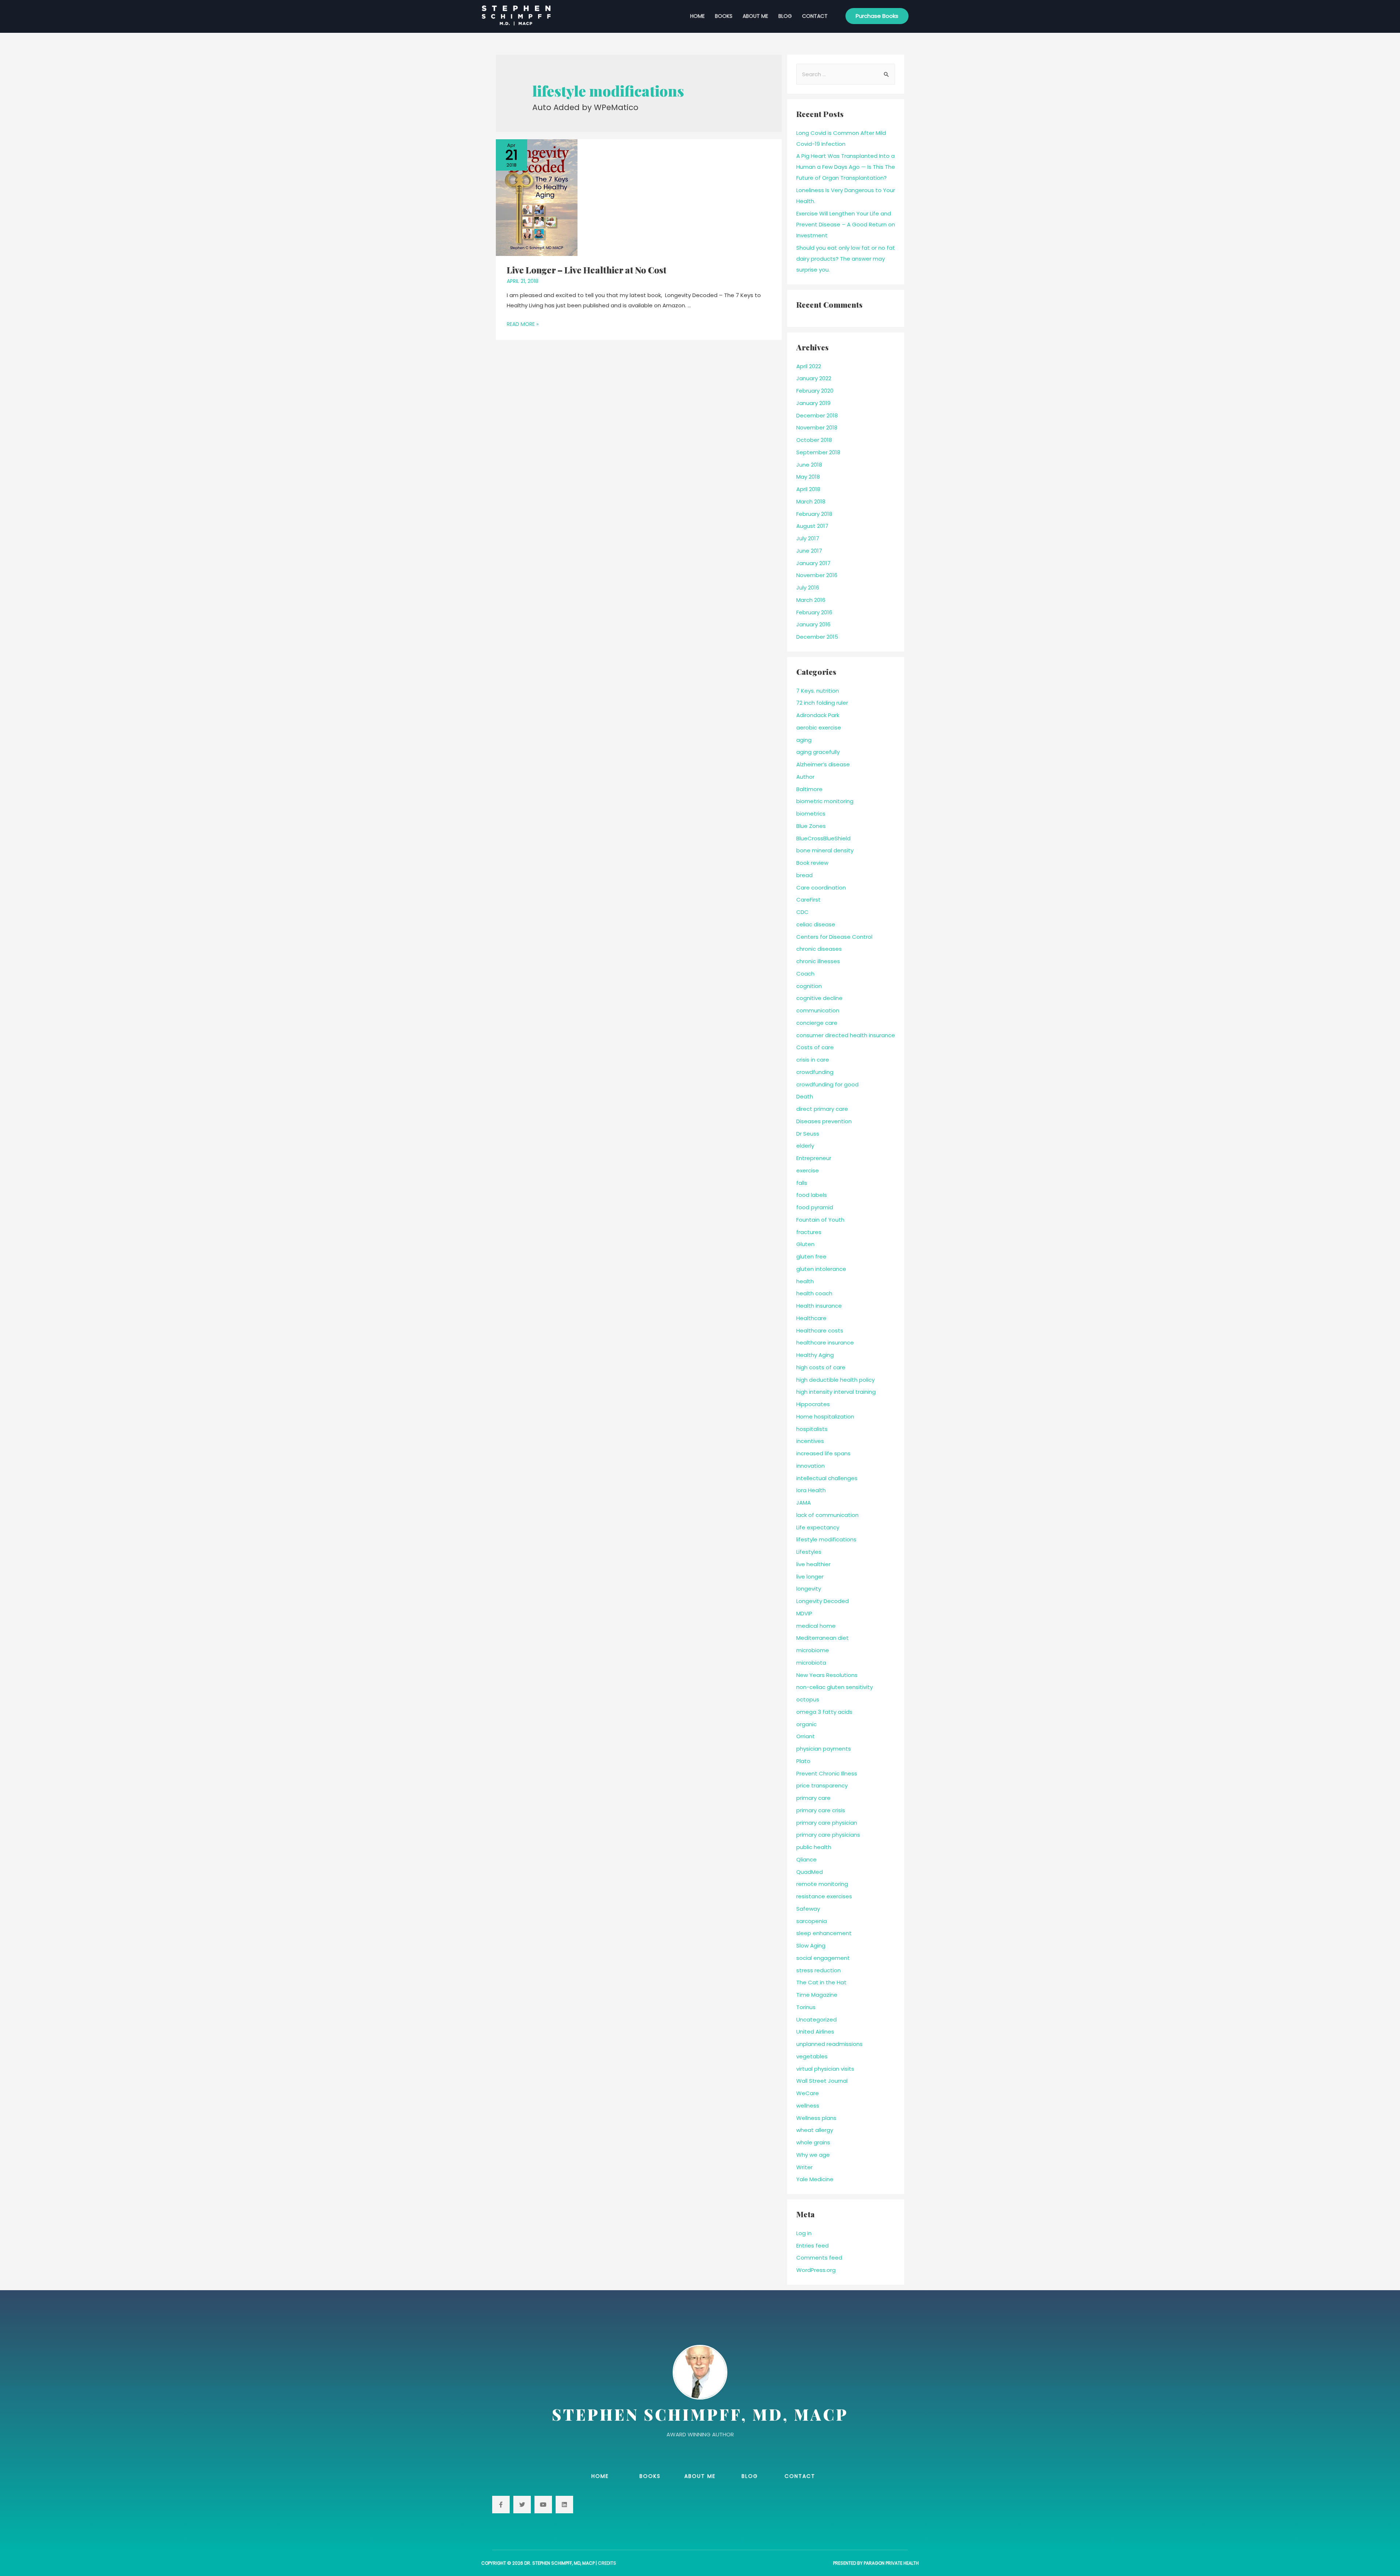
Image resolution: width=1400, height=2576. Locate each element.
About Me (755, 16)
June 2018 (809, 465)
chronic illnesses (818, 961)
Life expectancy (818, 1527)
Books (724, 16)
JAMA (804, 1503)
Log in (804, 2233)
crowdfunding (815, 1072)
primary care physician (827, 1823)
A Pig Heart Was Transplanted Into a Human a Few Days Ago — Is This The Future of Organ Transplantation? (846, 167)
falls (802, 1183)
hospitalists (812, 1429)
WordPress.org (816, 2270)
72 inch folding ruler (822, 703)
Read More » (523, 324)
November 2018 (817, 427)
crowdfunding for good (827, 1084)
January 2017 (813, 563)
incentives (810, 1441)
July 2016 (808, 587)
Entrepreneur (814, 1158)
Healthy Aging (815, 1355)
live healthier (813, 1564)
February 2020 (815, 391)
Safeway (808, 1909)
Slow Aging (811, 1945)
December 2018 (817, 415)
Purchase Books (877, 16)
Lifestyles (809, 1552)
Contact (815, 16)
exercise (808, 1170)
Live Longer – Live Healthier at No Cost (587, 270)
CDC (802, 912)
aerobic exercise (819, 727)
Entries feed (812, 2246)
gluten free (811, 1256)
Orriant (806, 1736)
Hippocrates (813, 1404)
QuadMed (810, 1872)
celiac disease (816, 924)
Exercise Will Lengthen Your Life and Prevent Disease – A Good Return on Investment (846, 224)
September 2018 (818, 452)
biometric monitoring (825, 801)
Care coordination (821, 888)
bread (804, 875)
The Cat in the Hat (821, 1982)
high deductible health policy (835, 1380)
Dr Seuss (808, 1134)
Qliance (806, 1859)
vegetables (812, 2056)
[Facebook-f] (501, 2505)
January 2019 (813, 403)
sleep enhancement (824, 1933)
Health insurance (819, 1306)
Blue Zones (811, 826)
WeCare (808, 2093)
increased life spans (823, 1453)
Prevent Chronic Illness (827, 1773)
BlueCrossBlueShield (823, 838)
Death (805, 1096)
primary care (813, 1798)
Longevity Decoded (822, 1601)
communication (818, 1010)
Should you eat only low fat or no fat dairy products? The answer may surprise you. (846, 259)
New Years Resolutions (827, 1675)
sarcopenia (812, 1921)
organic (806, 1724)
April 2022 (809, 366)
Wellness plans (816, 2118)
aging (804, 740)
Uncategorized (816, 2019)
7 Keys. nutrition (818, 691)
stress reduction (818, 1970)
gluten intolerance (821, 1269)
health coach (814, 1293)
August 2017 (812, 526)
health (805, 1281)
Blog (785, 16)
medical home (816, 1626)
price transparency (822, 1785)
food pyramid (815, 1207)
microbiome (813, 1650)
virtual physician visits (825, 2069)
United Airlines (815, 2032)
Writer (804, 2167)
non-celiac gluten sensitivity (835, 1687)
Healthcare (811, 1318)
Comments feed (819, 2258)
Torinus (806, 2007)
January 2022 (814, 378)
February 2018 (814, 514)
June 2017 (809, 551)
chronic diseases (819, 949)
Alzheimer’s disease (823, 764)
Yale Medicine (815, 2179)
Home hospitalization (825, 1417)
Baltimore (809, 789)
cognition (809, 986)
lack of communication (827, 1515)
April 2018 (808, 489)
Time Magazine (817, 1995)
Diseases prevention (824, 1121)
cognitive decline (819, 998)
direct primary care (822, 1109)
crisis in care (813, 1060)
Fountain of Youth (820, 1220)
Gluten (805, 1244)
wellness (808, 2106)
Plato (803, 1761)
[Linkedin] (564, 2505)
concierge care (817, 1023)
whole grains (813, 2142)
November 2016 (817, 575)
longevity (809, 1589)
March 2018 (811, 501)
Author (805, 777)
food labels (812, 1195)
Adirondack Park (818, 715)
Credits (607, 2563)
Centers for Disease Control (834, 937)
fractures (809, 1232)
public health (814, 1847)
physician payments (824, 1749)
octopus (808, 1699)
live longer (810, 1577)
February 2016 (814, 612)
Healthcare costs (820, 1330)
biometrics (811, 814)
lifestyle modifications (826, 1539)
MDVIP (804, 1613)
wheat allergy (815, 2130)
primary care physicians (828, 1835)
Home (697, 16)
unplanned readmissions (829, 2044)
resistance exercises (824, 1896)
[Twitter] (522, 2505)
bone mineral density (825, 850)
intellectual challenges (827, 1478)
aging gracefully (818, 752)
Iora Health (811, 1490)
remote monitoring (822, 1884)
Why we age (813, 2155)
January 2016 (813, 624)
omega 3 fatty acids (824, 1712)
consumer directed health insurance (846, 1035)
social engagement (823, 1958)
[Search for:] (846, 74)
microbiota (811, 1663)
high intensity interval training (836, 1392)
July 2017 (808, 538)
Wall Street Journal (822, 2081)
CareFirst (808, 900)
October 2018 (814, 440)
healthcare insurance (825, 1343)
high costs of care (821, 1367)
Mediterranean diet (822, 1638)
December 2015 (817, 637)
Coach (805, 974)
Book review (812, 863)
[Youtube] (543, 2505)
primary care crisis (821, 1810)
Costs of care (815, 1047)
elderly (805, 1146)
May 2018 (808, 477)
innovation (810, 1466)
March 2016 (811, 600)
